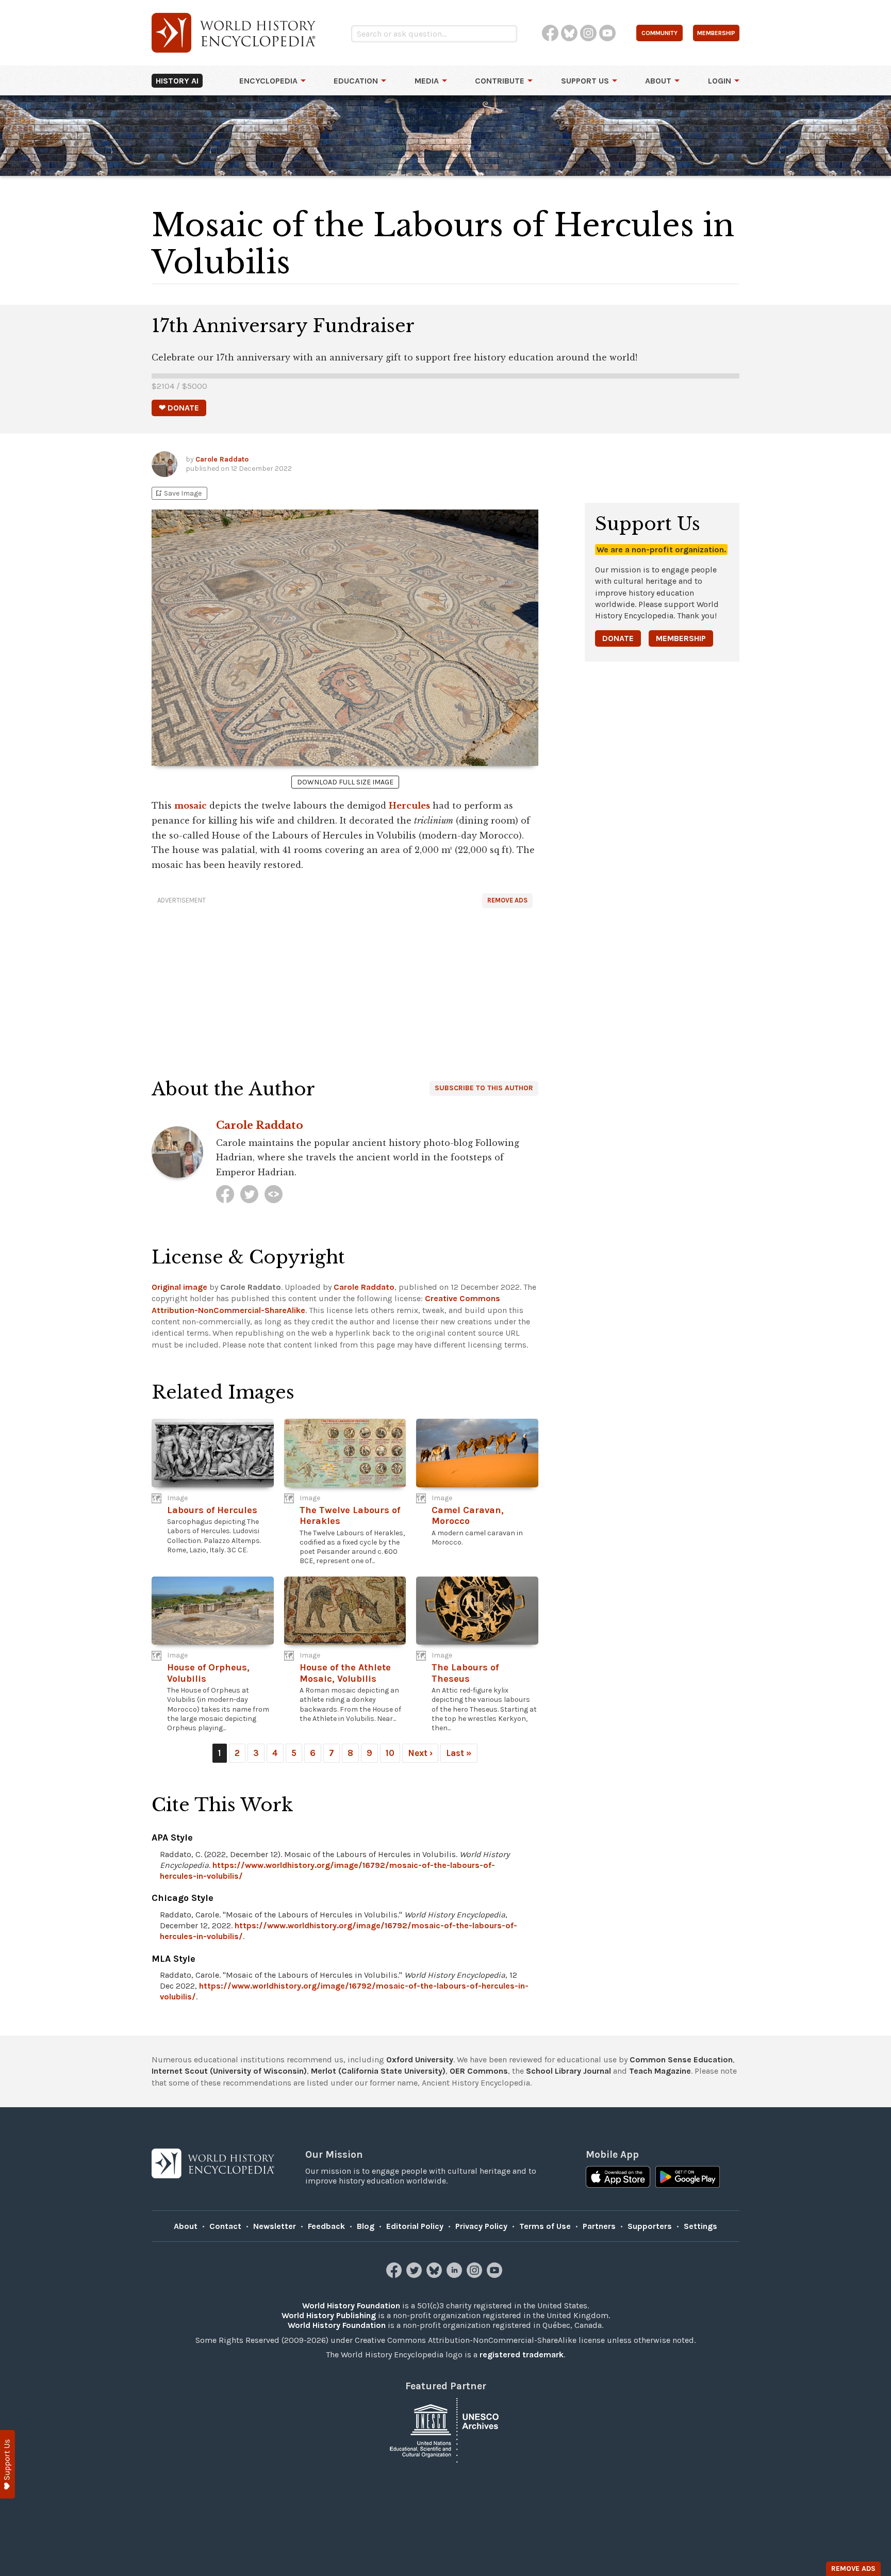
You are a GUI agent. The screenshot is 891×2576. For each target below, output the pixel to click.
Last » (459, 1753)
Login (720, 81)
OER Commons (479, 2071)
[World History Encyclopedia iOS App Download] (618, 2178)
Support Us (585, 81)
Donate (618, 638)
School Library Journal (568, 2071)
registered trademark (522, 2355)
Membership (681, 638)
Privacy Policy (481, 2226)
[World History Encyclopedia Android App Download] (688, 2178)
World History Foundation (351, 2306)
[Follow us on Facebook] (395, 2275)
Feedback (326, 2226)
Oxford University (420, 2060)
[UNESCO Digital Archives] (445, 2429)
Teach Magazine (660, 2071)
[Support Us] (7, 2464)
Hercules (409, 806)
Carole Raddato (222, 459)
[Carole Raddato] (225, 1194)
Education (356, 81)
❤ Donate (179, 408)
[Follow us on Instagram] (476, 2275)
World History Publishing (329, 2315)
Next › (420, 1753)
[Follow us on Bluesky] (435, 2275)
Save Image (178, 493)
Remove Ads (507, 900)
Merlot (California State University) (378, 2071)
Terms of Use (545, 2226)
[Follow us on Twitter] (415, 2275)
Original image (179, 1287)
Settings (700, 2226)
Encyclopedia (268, 81)
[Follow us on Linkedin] (456, 2275)
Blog (366, 2226)
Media (427, 81)
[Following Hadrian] (274, 1194)
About (658, 81)
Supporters (650, 2226)
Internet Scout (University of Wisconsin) (229, 2071)
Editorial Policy (415, 2226)
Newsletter (275, 2226)
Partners (599, 2226)
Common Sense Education (681, 2060)
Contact (225, 2226)
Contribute (500, 81)
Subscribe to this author (484, 1088)
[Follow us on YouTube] (496, 2275)
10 (390, 1753)
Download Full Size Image (345, 782)
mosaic (191, 806)
